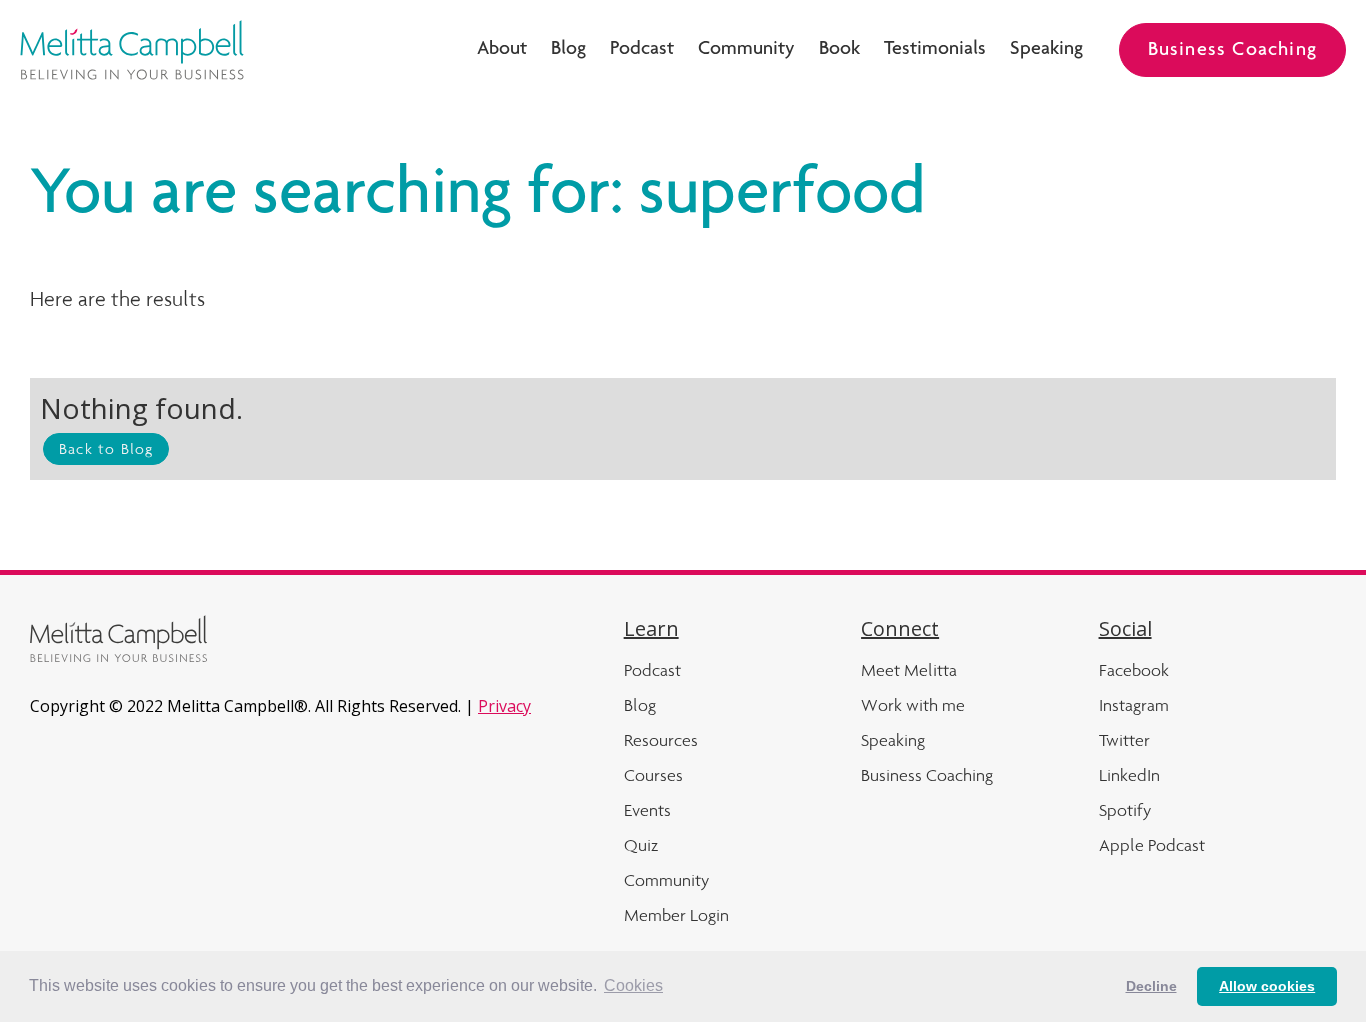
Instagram (1134, 705)
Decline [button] (1151, 986)
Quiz (641, 845)
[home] (132, 50)
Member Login (676, 915)
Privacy (504, 706)
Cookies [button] (633, 985)
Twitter (1124, 740)
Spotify (1125, 810)
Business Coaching (1232, 51)
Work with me (913, 705)
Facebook (1134, 670)
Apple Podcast (1152, 845)
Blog (568, 50)
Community (746, 50)
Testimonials (935, 50)
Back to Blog (106, 448)
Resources (661, 740)
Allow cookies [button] (1267, 986)
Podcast (642, 50)
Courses (653, 775)
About (502, 50)
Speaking (1046, 50)
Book (839, 50)
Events (647, 810)
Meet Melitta (909, 670)
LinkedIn (1129, 775)
